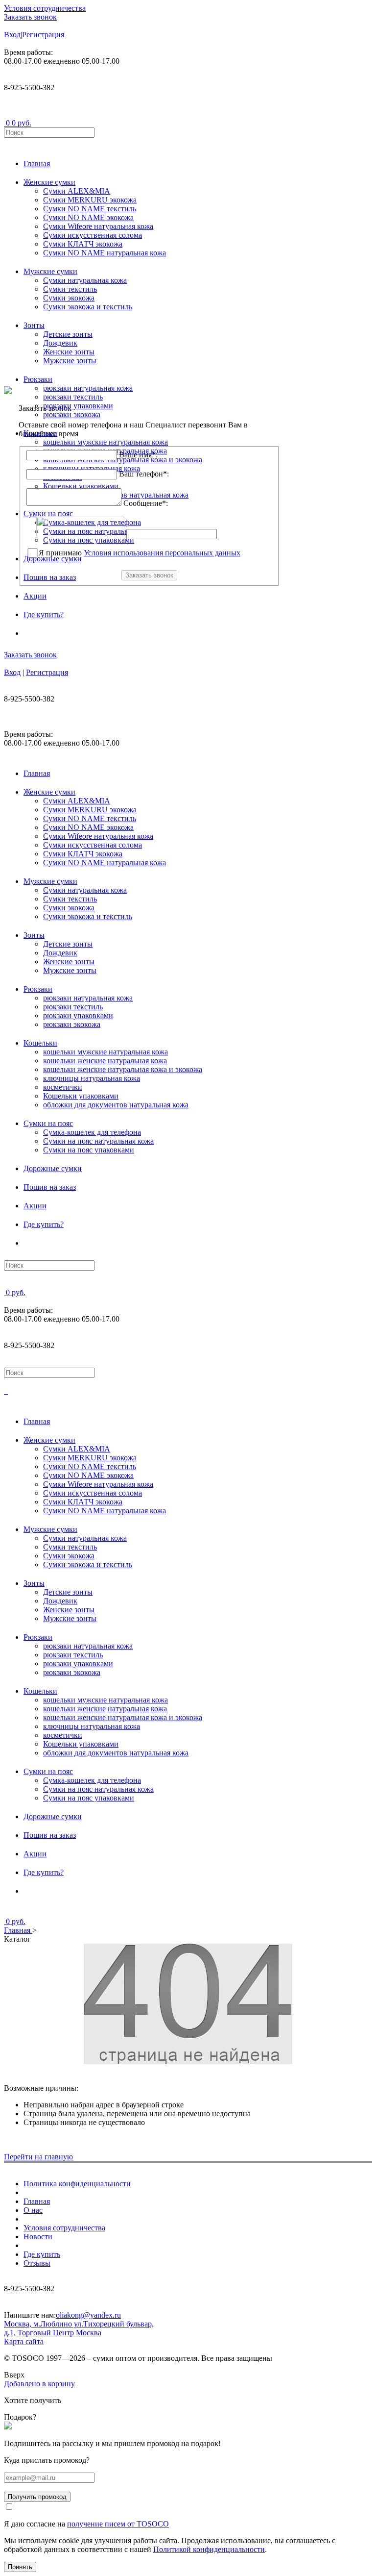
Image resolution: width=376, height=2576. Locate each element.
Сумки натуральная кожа (85, 280)
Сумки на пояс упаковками (89, 1150)
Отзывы (37, 2263)
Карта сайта (24, 2341)
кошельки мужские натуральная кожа (106, 1052)
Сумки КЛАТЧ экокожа (83, 244)
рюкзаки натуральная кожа (88, 998)
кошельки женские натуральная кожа (105, 1061)
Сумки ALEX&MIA (77, 191)
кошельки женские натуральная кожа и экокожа (123, 1069)
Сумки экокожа (69, 298)
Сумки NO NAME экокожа (88, 217)
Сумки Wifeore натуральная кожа (98, 226)
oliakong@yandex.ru (88, 2315)
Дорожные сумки (53, 1168)
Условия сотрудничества (45, 8)
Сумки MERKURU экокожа (90, 200)
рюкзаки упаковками (78, 1015)
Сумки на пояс (48, 1123)
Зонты (34, 325)
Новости (38, 2237)
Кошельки (40, 1043)
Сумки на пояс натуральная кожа (98, 1141)
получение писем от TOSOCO (118, 2524)
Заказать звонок (30, 17)
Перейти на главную (38, 2157)
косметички (63, 1087)
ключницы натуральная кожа (92, 1078)
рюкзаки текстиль (73, 1007)
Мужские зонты (70, 361)
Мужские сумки (50, 271)
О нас (33, 2210)
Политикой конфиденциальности (209, 2549)
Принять (20, 2567)
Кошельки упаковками (81, 1096)
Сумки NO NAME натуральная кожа (105, 253)
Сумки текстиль (70, 289)
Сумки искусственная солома (93, 235)
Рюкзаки (38, 379)
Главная (37, 163)
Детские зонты (68, 334)
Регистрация (43, 35)
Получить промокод (37, 2497)
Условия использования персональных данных (162, 553)
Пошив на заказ (50, 1187)
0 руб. (22, 123)
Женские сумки (49, 182)
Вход (12, 35)
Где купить (42, 2254)
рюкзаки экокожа (72, 1024)
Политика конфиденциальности (77, 2184)
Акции (35, 596)
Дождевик (60, 343)
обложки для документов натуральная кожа (116, 1105)
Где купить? (44, 614)
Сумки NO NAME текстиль (90, 209)
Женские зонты (69, 352)
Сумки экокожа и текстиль (88, 307)
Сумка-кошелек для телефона (92, 1132)
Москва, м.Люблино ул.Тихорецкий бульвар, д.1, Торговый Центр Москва (79, 2328)
